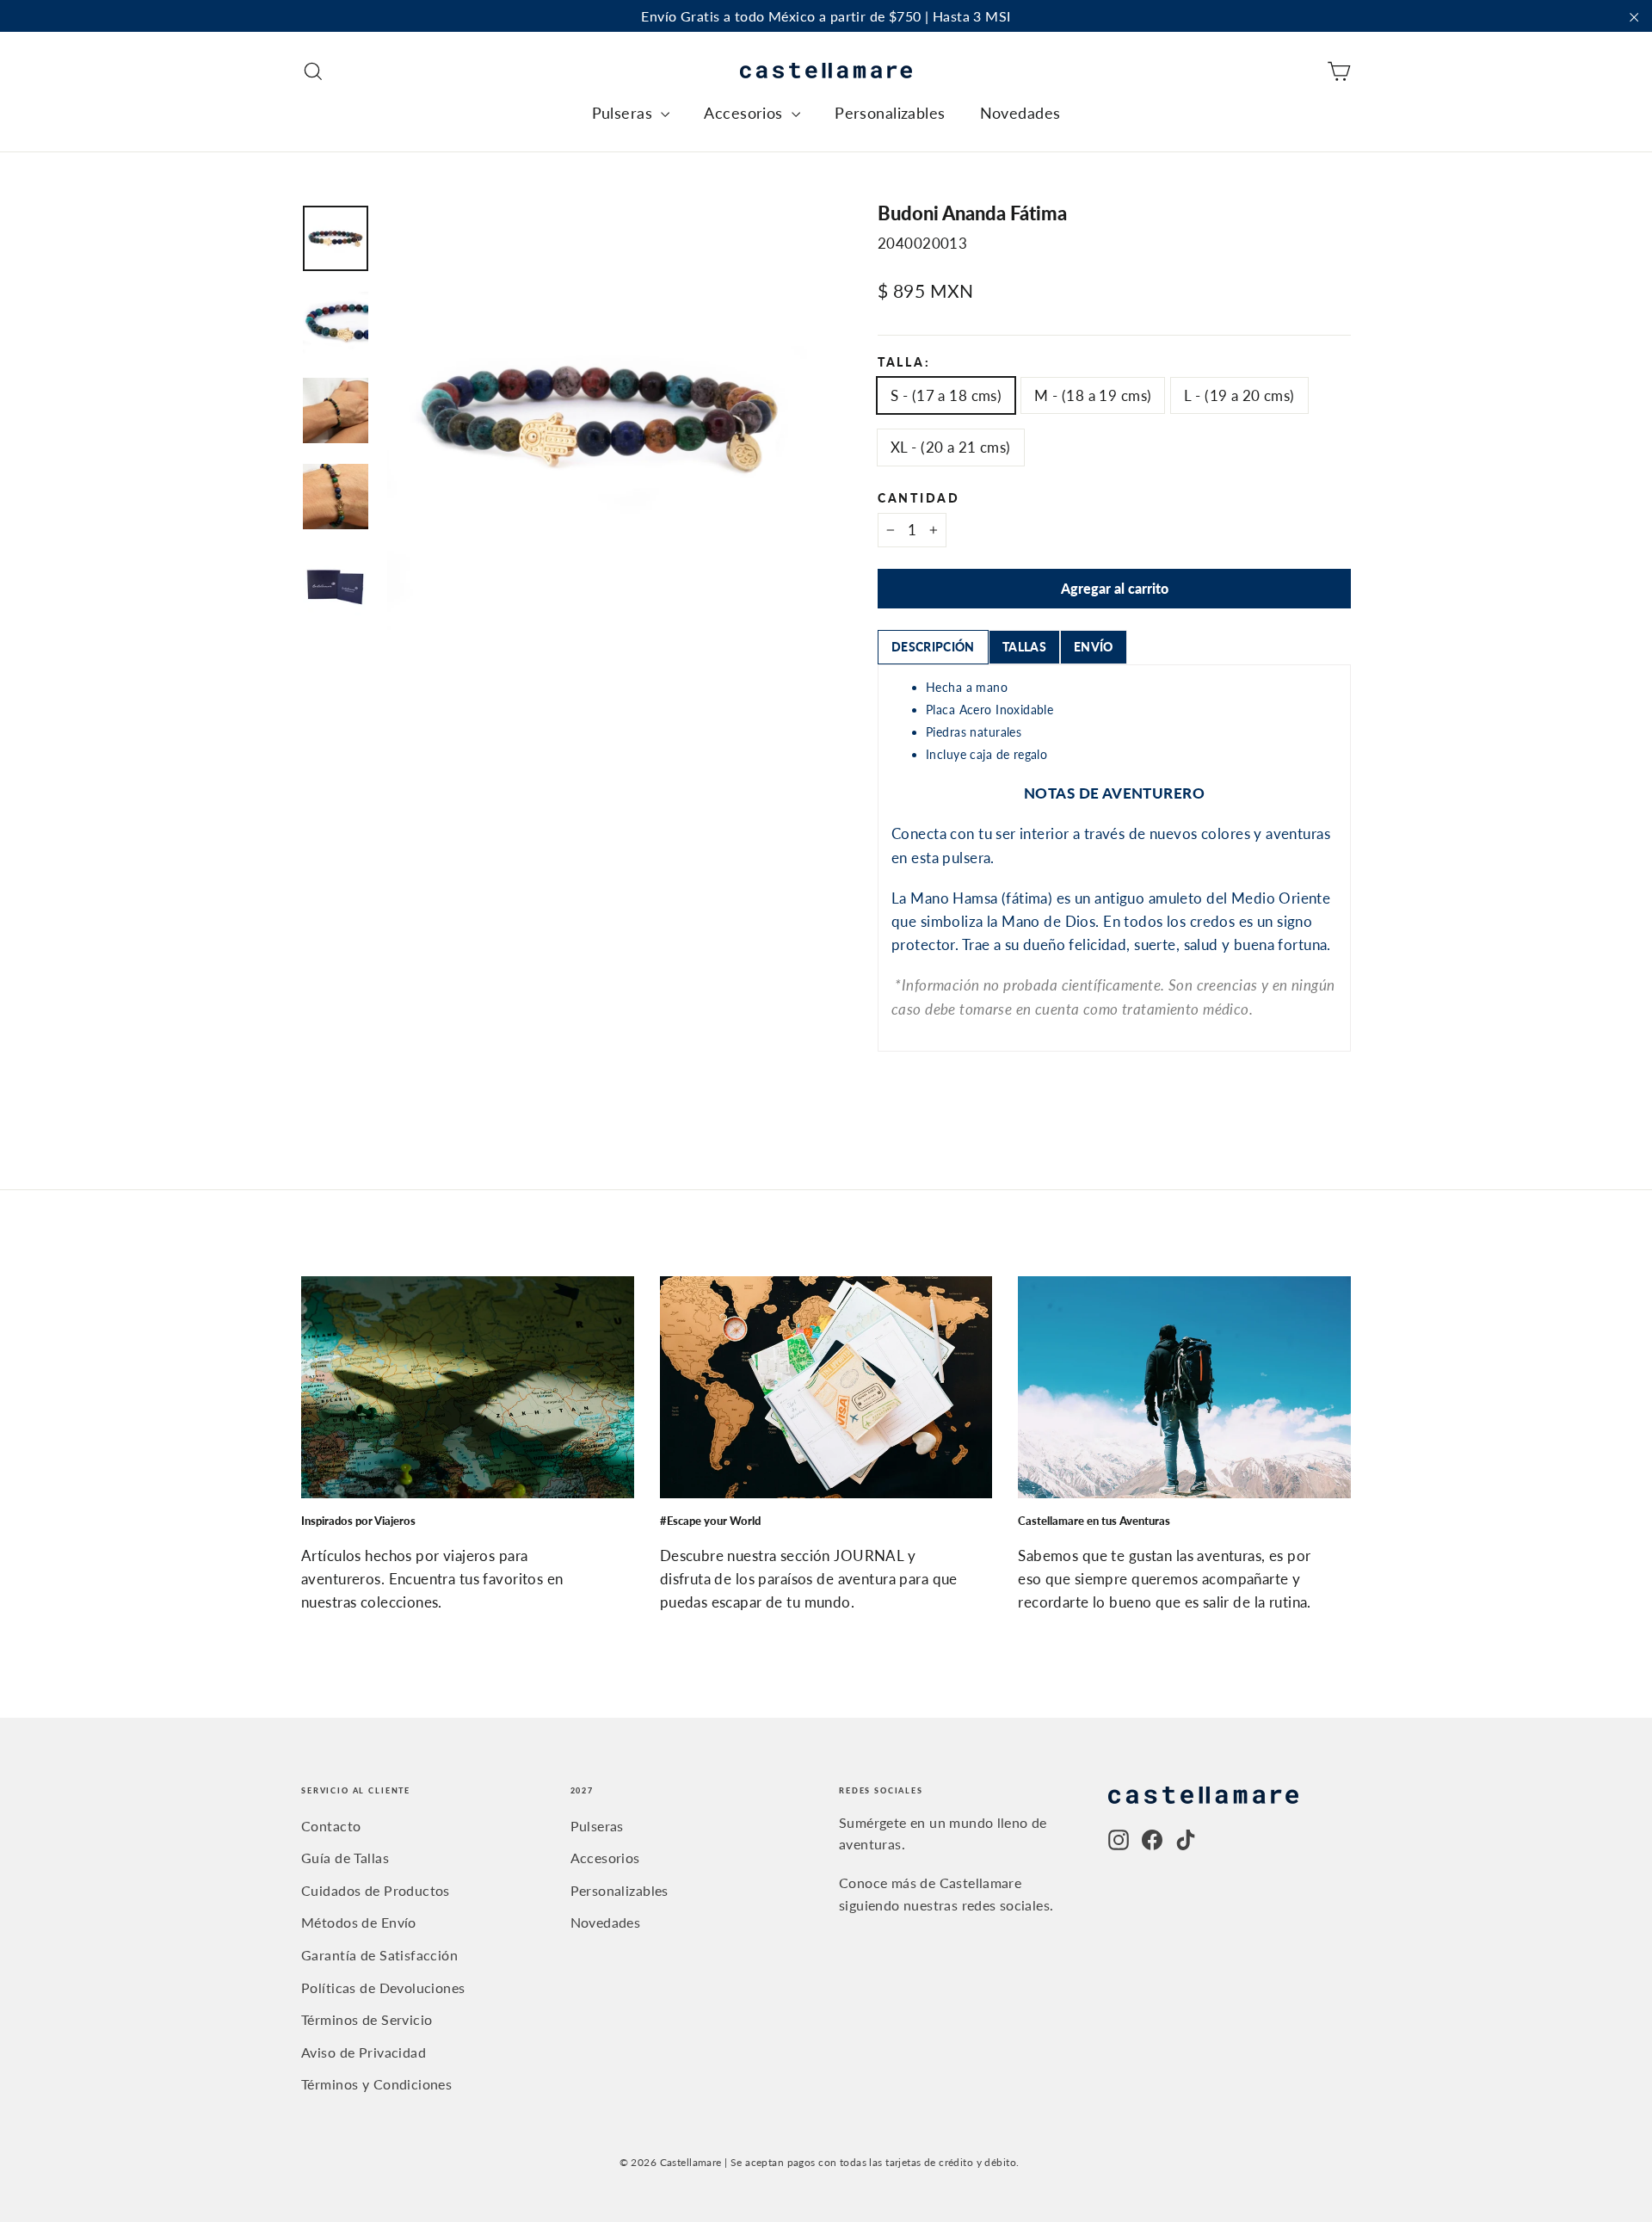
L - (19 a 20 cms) (1239, 395)
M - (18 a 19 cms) (1093, 395)
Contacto (331, 1826)
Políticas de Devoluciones (383, 1987)
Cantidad (919, 499)
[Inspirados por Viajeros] (468, 1387)
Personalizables (890, 113)
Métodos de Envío (359, 1922)
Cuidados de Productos (376, 1890)
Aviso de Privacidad (364, 2052)
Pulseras (625, 113)
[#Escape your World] (826, 1387)
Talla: (904, 363)
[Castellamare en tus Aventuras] (1184, 1387)
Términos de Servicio (367, 2019)
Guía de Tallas (345, 1858)
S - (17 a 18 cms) (946, 395)
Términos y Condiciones (376, 2084)
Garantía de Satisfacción (379, 1955)
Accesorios (746, 113)
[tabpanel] (1114, 858)
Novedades (1020, 113)
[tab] (933, 647)
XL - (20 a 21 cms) (951, 447)
